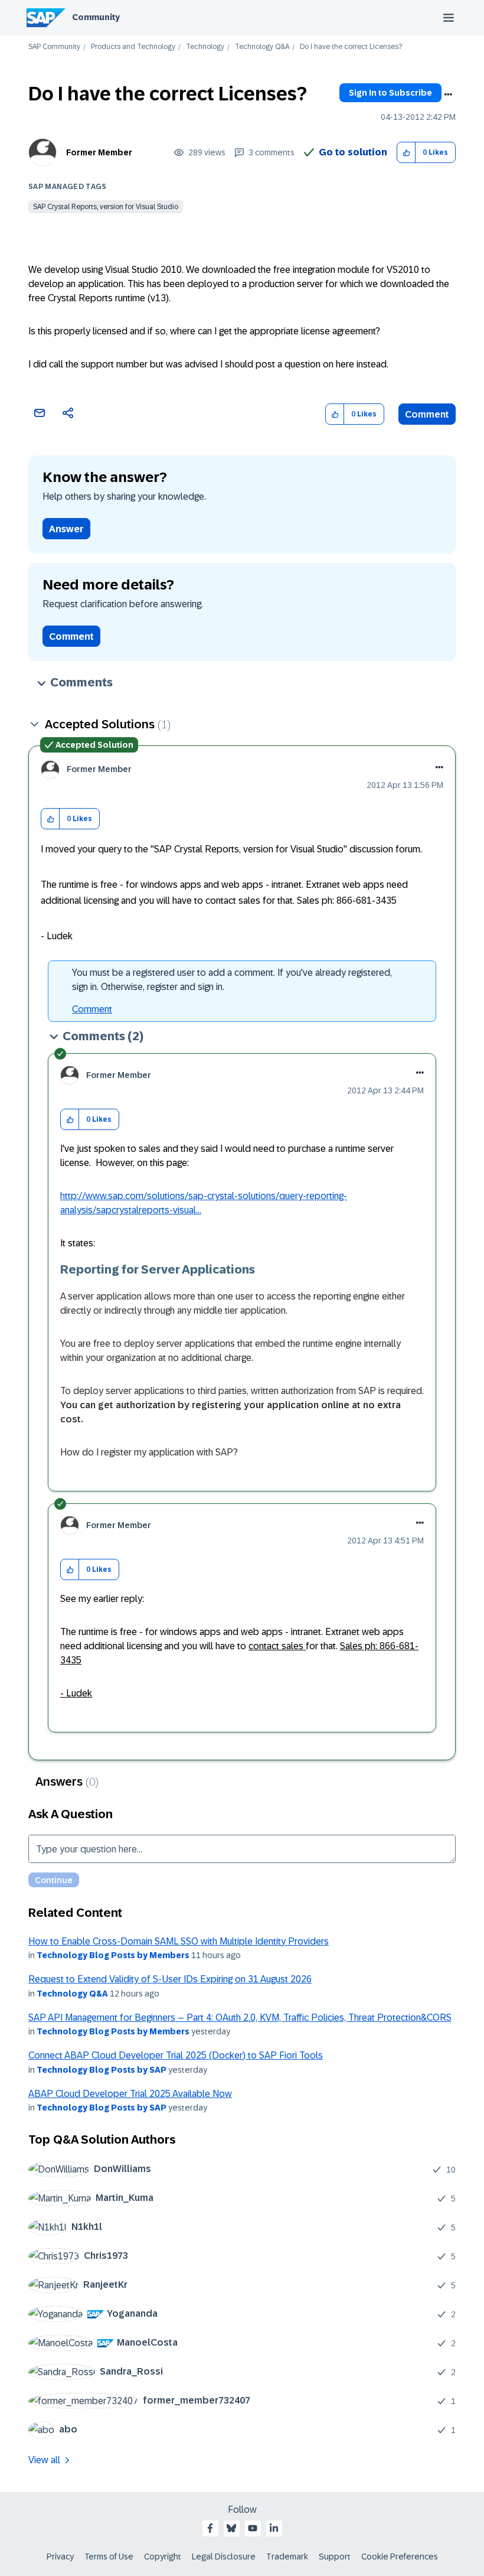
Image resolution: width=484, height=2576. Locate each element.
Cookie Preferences (400, 2557)
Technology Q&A (262, 47)
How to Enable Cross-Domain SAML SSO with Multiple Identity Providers (179, 1941)
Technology (205, 47)
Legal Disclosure (224, 2557)
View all (44, 2460)
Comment (427, 414)
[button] (406, 153)
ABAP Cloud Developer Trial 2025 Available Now (130, 2094)
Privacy (60, 2557)
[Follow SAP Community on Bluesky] (231, 2528)
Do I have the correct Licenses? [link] (351, 47)
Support (335, 2557)
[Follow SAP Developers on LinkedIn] (274, 2528)
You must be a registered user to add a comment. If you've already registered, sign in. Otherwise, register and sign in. (232, 980)
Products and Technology (133, 47)
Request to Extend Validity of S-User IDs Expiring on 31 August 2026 (170, 1979)
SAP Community (54, 47)
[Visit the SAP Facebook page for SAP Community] (210, 2528)
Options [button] (448, 95)
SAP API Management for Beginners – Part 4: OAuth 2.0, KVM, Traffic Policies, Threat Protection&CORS (240, 2018)
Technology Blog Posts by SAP (102, 2070)
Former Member (99, 152)
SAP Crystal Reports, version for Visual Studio (106, 207)
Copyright (163, 2557)
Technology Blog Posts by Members (113, 1955)
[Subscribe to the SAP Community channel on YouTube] (253, 2528)
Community (96, 17)
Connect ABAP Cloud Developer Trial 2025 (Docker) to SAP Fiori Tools (176, 2055)
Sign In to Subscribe (390, 93)
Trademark (287, 2557)
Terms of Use (109, 2557)
